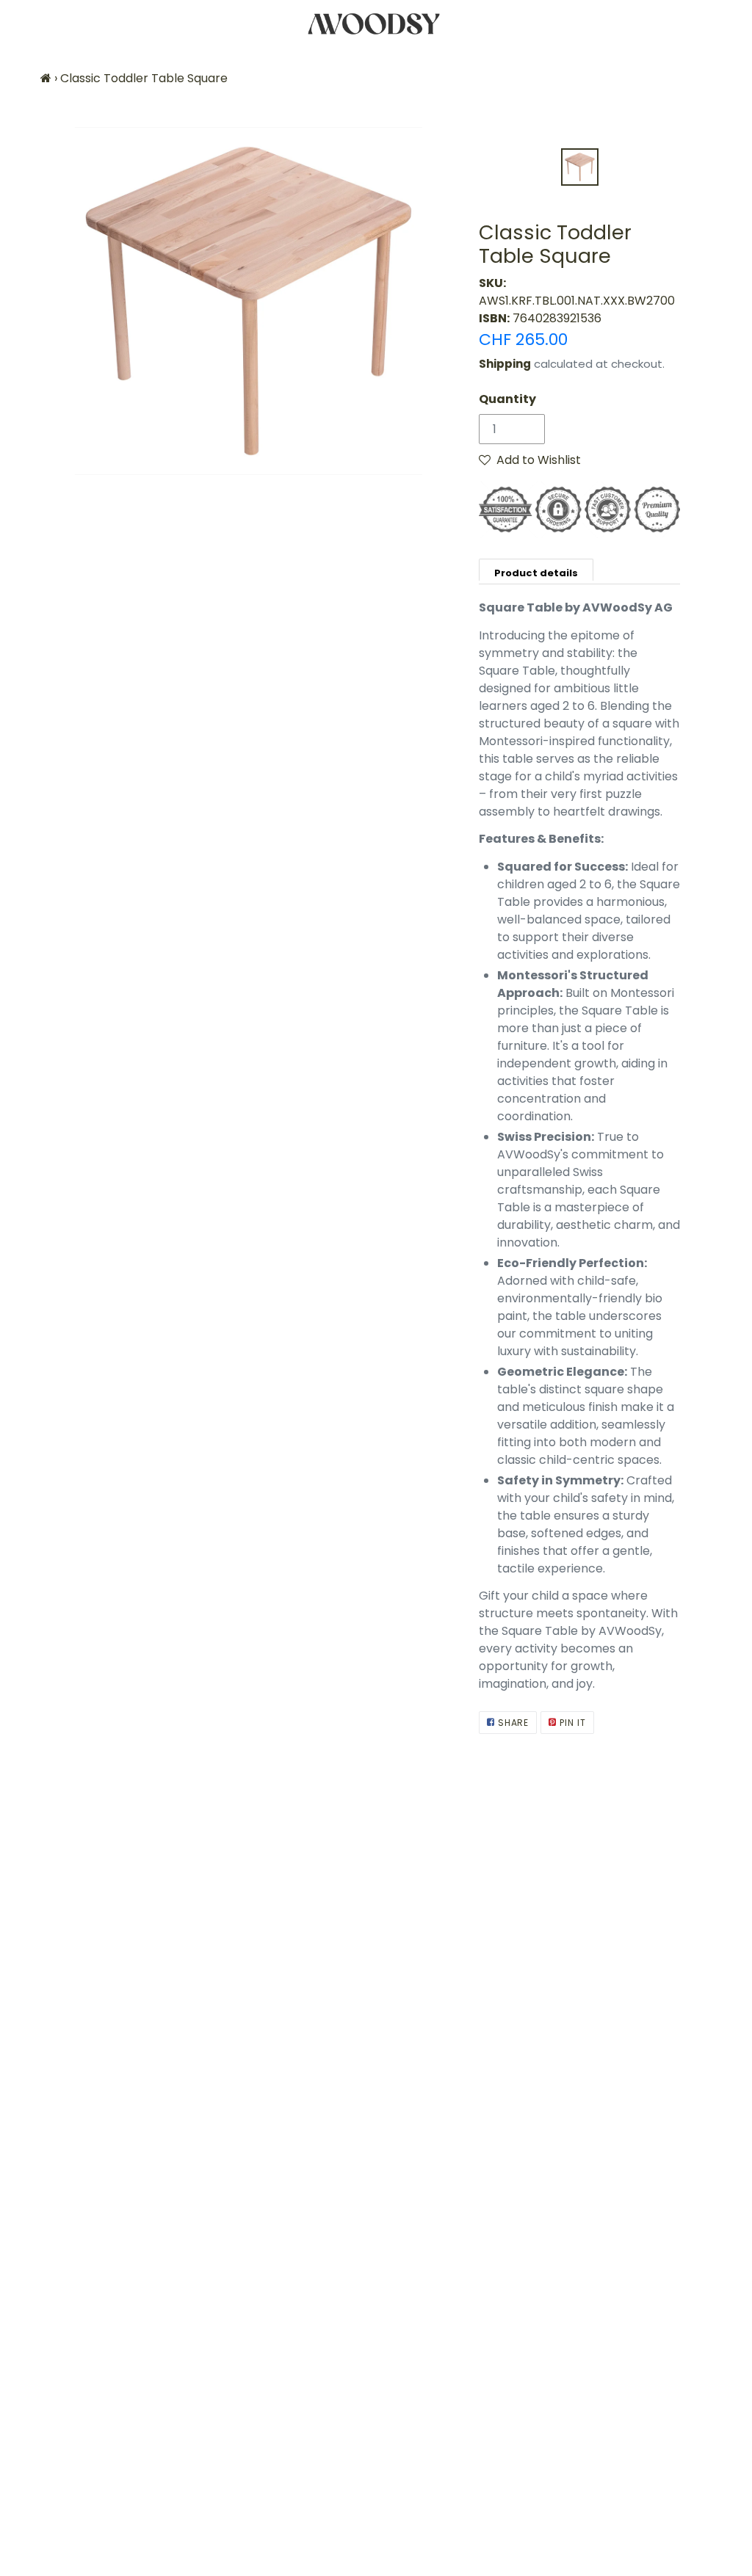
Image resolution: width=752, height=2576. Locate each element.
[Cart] (728, 24)
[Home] (46, 78)
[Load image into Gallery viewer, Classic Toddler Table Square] (580, 167)
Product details (536, 573)
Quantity (507, 399)
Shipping (505, 364)
